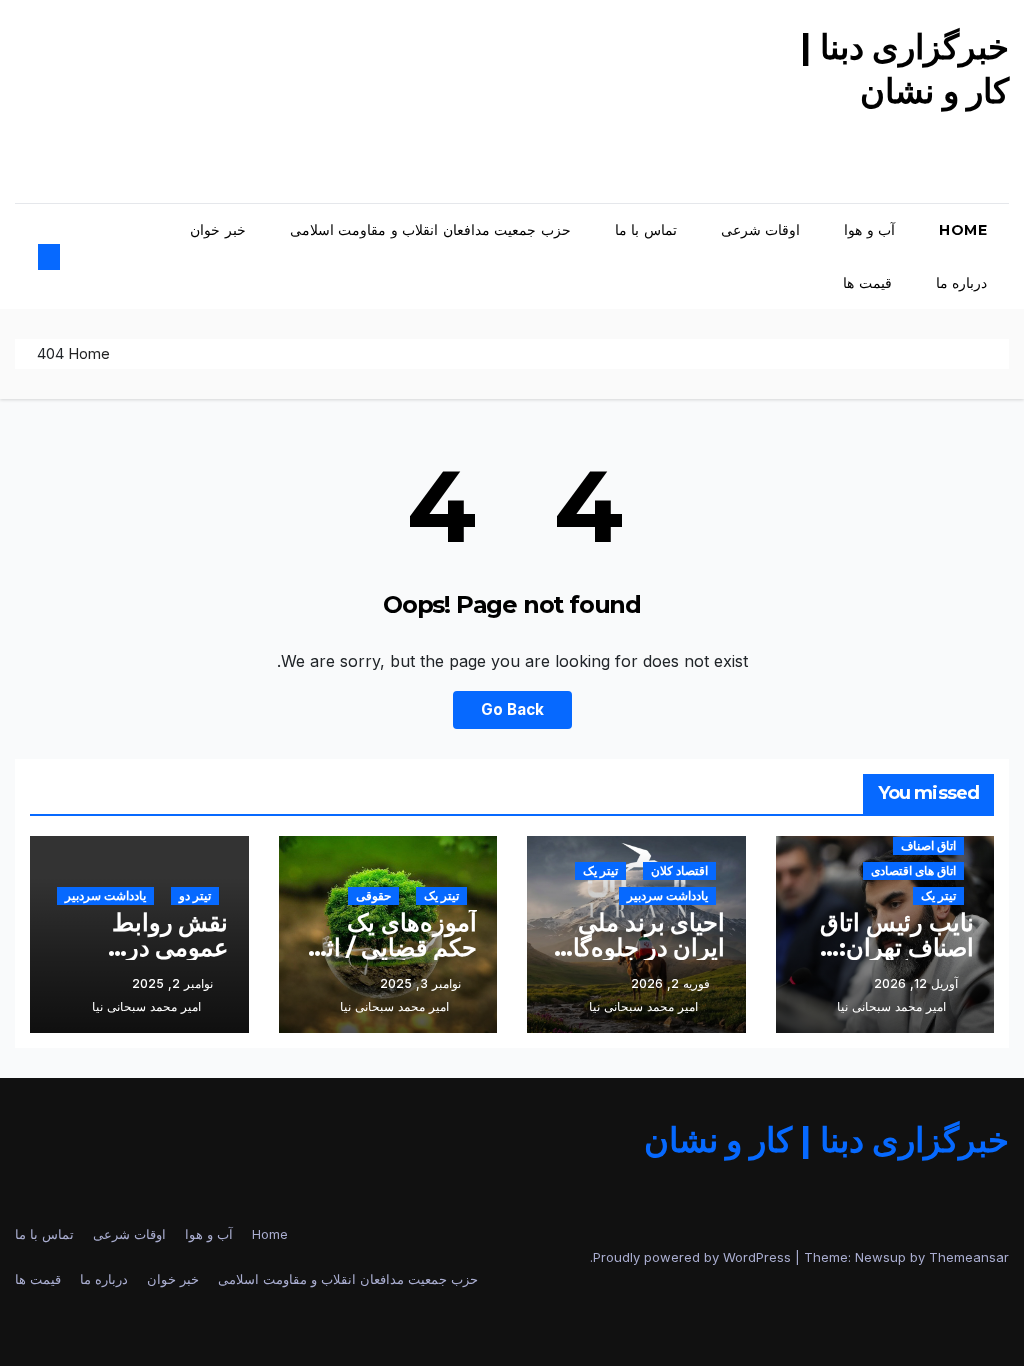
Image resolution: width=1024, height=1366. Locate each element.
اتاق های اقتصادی (913, 870)
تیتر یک (938, 895)
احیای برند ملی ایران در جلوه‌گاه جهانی (643, 947)
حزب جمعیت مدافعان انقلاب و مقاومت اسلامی (430, 230)
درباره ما (962, 283)
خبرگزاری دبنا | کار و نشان (827, 1140)
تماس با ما (646, 230)
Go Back (512, 709)
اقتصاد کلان (679, 870)
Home (963, 230)
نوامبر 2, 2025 (172, 983)
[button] (66, 257)
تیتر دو (195, 895)
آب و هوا (869, 230)
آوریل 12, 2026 (916, 983)
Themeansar (969, 1257)
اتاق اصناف (928, 845)
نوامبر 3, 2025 (420, 983)
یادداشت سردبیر (667, 895)
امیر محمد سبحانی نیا (891, 1006)
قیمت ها (867, 283)
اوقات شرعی (761, 230)
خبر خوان (218, 230)
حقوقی (373, 895)
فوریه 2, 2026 (670, 983)
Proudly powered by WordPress (694, 1257)
